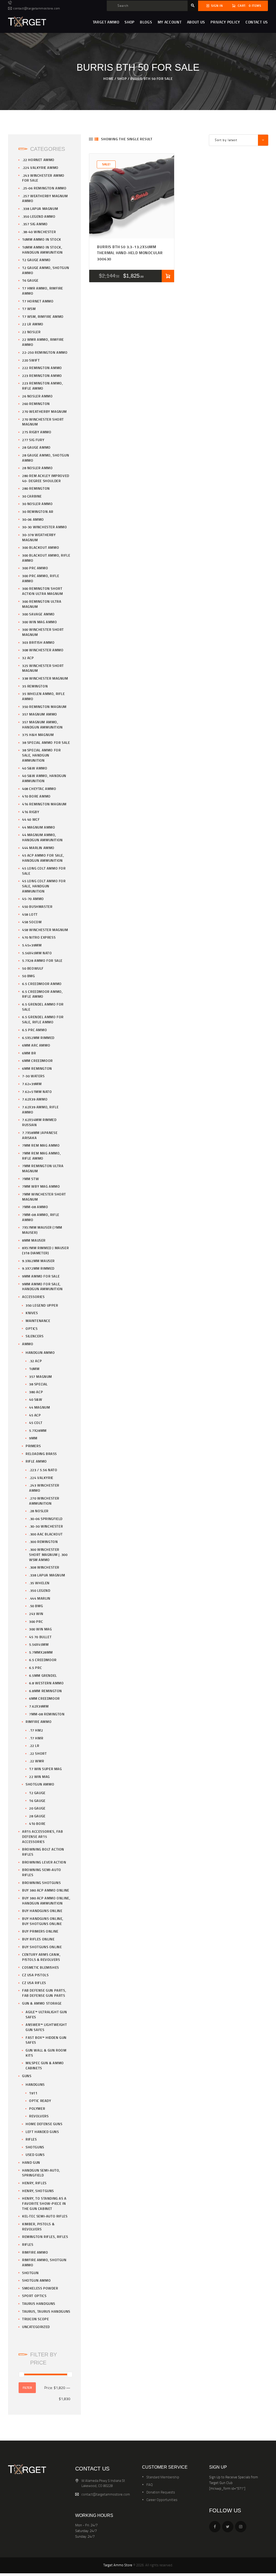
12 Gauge (37, 1793)
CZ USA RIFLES (34, 1983)
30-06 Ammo (33, 519)
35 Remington (35, 686)
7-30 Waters (33, 1076)
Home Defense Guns (44, 2124)
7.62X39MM (39, 1706)
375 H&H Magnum (38, 735)
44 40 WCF (31, 819)
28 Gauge (37, 1816)
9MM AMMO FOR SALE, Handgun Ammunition (42, 1287)
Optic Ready (40, 2101)
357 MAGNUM (41, 1376)
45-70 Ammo (33, 899)
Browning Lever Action (44, 1862)
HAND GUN (31, 2162)
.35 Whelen (39, 1583)
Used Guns (35, 2155)
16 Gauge (30, 280)
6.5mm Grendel (43, 1675)
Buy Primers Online (40, 1931)
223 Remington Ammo (42, 376)
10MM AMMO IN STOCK (42, 239)
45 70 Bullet (40, 1637)
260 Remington (36, 404)
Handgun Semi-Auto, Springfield (41, 2173)
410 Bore (37, 1824)
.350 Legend (40, 1590)
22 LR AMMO (33, 324)
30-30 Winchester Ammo (45, 527)
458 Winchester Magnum (45, 930)
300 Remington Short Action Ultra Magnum (42, 591)
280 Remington (36, 488)
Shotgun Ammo (40, 1784)
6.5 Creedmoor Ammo (42, 984)
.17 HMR (36, 1738)
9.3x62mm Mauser (38, 1261)
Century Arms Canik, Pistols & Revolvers (41, 1957)
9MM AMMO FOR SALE (41, 1276)
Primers (33, 1446)
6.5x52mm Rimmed (38, 1038)
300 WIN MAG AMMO (40, 622)
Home (108, 79)
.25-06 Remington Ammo (44, 188)
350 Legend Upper (42, 1305)
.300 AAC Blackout (46, 1534)
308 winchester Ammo (43, 650)
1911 (33, 2093)
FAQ (150, 2485)
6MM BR (29, 1053)
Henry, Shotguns (38, 2191)
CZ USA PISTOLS (35, 1975)
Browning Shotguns (41, 1883)
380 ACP (36, 1392)
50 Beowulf (33, 968)
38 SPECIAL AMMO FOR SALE (46, 742)
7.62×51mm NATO (37, 1092)
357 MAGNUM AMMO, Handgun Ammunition (42, 725)
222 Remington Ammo (42, 368)
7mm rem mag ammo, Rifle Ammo (41, 1156)
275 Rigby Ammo (37, 432)
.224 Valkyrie (41, 1478)
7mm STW (30, 1179)
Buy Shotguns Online (42, 1947)
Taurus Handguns (39, 2304)
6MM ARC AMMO (36, 1045)
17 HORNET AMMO (38, 301)
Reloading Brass (41, 1454)
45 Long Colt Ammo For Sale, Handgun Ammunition (44, 886)
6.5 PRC (35, 1668)
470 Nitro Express (39, 937)
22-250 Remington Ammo (45, 352)
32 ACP (28, 658)
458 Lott (30, 914)
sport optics (34, 2296)
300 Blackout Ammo (41, 547)
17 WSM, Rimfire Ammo (43, 316)
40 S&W (36, 1399)
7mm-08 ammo (35, 1207)
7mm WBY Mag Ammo (41, 1186)
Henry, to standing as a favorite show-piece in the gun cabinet (44, 2203)
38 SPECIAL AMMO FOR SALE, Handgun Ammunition (41, 755)
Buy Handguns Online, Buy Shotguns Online (43, 1921)
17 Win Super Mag (46, 1769)
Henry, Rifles (34, 2183)
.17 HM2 (36, 1730)
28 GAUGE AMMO (36, 447)
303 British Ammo (38, 642)
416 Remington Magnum (44, 804)
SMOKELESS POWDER (40, 2288)
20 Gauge (37, 1808)
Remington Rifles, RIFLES (45, 2237)
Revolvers (39, 2116)
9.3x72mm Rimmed (38, 1268)
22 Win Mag (39, 1777)
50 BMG (29, 976)
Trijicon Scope (35, 2319)
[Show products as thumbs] (91, 139)
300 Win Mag (41, 1629)
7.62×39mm (32, 1084)
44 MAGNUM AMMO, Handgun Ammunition (42, 837)
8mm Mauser (34, 1240)
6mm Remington (37, 1068)
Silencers (34, 1336)
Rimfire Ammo (39, 1722)
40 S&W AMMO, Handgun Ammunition (44, 778)
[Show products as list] (96, 139)
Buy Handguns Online (42, 1911)
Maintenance (38, 1321)
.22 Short (38, 1753)
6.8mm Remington (46, 1691)
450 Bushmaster (37, 907)
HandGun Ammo (40, 1352)
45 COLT (36, 1423)
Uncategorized (36, 2327)
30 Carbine (32, 496)
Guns (27, 2076)
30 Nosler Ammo (37, 504)
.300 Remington (43, 1542)
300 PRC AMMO (35, 568)
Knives (32, 1313)
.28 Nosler (39, 1511)
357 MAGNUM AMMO (40, 714)
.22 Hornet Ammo (38, 160)
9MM (33, 1438)
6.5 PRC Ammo (34, 1030)
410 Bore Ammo (36, 796)
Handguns (35, 2084)
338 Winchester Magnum (45, 678)
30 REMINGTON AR (38, 512)
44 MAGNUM (39, 1407)
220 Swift (31, 360)
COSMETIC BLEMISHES (41, 1967)
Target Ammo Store (118, 2565)
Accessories (33, 1297)
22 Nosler (31, 332)
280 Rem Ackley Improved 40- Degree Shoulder (46, 478)
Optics (32, 1328)
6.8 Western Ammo (46, 1683)
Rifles (31, 2139)
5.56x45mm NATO (37, 953)
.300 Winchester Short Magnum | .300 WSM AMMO (48, 1555)
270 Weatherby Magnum (44, 411)
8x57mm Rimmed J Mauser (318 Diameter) (45, 1250)
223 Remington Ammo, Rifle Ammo (42, 386)
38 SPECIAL (38, 1384)
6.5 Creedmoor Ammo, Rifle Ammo (42, 994)
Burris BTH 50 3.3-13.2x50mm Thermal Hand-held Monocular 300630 (130, 253)
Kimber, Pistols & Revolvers (38, 2226)
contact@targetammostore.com (106, 2494)
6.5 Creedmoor (43, 1660)
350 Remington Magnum (44, 707)
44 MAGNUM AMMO (39, 827)
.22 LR (34, 1746)
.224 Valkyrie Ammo (40, 168)
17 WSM (29, 309)
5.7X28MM (38, 1430)
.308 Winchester (44, 1567)
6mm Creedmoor (37, 1061)
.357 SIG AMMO (35, 224)
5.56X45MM (39, 1644)
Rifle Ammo (36, 1461)
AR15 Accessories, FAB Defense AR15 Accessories (43, 1836)
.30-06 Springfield (46, 1519)
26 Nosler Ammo (37, 396)
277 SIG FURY (33, 440)
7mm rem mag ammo (41, 1145)
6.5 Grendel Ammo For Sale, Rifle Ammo (43, 1019)
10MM (34, 1369)
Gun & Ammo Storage (42, 2003)
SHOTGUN (30, 2273)
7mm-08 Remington (47, 1714)
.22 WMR (37, 1761)
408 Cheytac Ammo (39, 789)
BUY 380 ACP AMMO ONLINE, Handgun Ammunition (46, 1901)
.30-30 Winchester (46, 1526)
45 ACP (35, 1415)
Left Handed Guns (42, 2132)
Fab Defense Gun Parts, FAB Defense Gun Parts (44, 1993)
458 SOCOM (32, 922)
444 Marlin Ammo (38, 848)
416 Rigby (31, 812)
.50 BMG (36, 1606)
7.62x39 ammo (35, 1099)
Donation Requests (161, 2492)
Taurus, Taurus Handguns (46, 2311)
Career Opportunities (162, 2500)
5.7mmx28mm (41, 1652)
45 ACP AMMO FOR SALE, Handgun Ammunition (43, 858)
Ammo (28, 1344)
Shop (122, 79)
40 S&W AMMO (35, 768)
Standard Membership (163, 2477)
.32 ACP (35, 1361)
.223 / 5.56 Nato (43, 1470)
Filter (27, 2388)
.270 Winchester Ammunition (44, 1501)
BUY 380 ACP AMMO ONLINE (46, 1890)
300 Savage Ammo (38, 614)
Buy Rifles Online (38, 1939)
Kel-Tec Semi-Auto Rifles (45, 2216)
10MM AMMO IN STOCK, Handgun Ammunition (42, 250)
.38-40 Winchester (39, 232)
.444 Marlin (40, 1598)
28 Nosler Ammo (37, 468)
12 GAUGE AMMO (36, 260)
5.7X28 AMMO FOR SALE (42, 960)
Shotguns (35, 2147)
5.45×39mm (32, 945)
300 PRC (36, 1621)
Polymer (37, 2108)
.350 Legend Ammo (39, 216)
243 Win (36, 1614)
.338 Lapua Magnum (40, 209)
